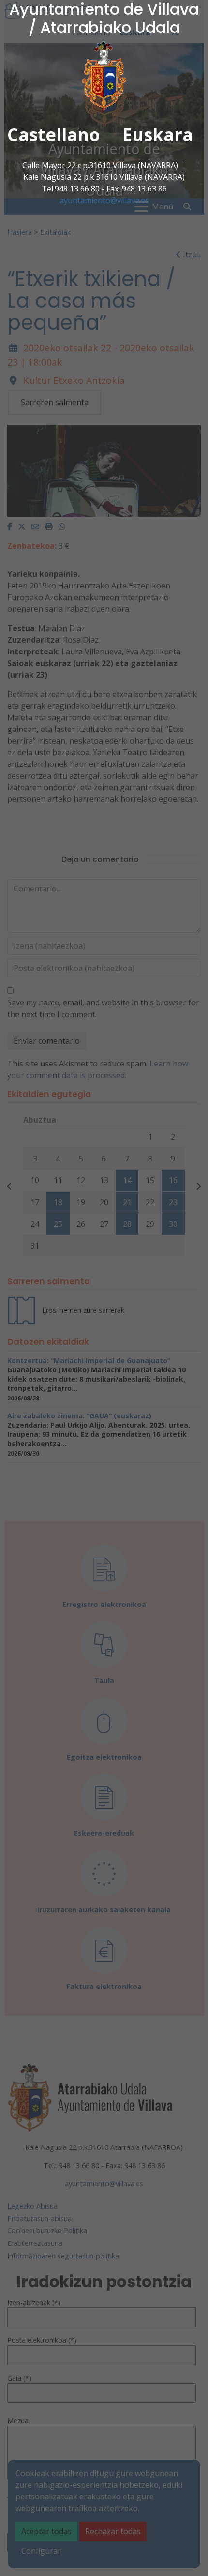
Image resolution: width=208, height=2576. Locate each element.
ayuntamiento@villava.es (104, 200)
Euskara (158, 135)
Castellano (54, 135)
